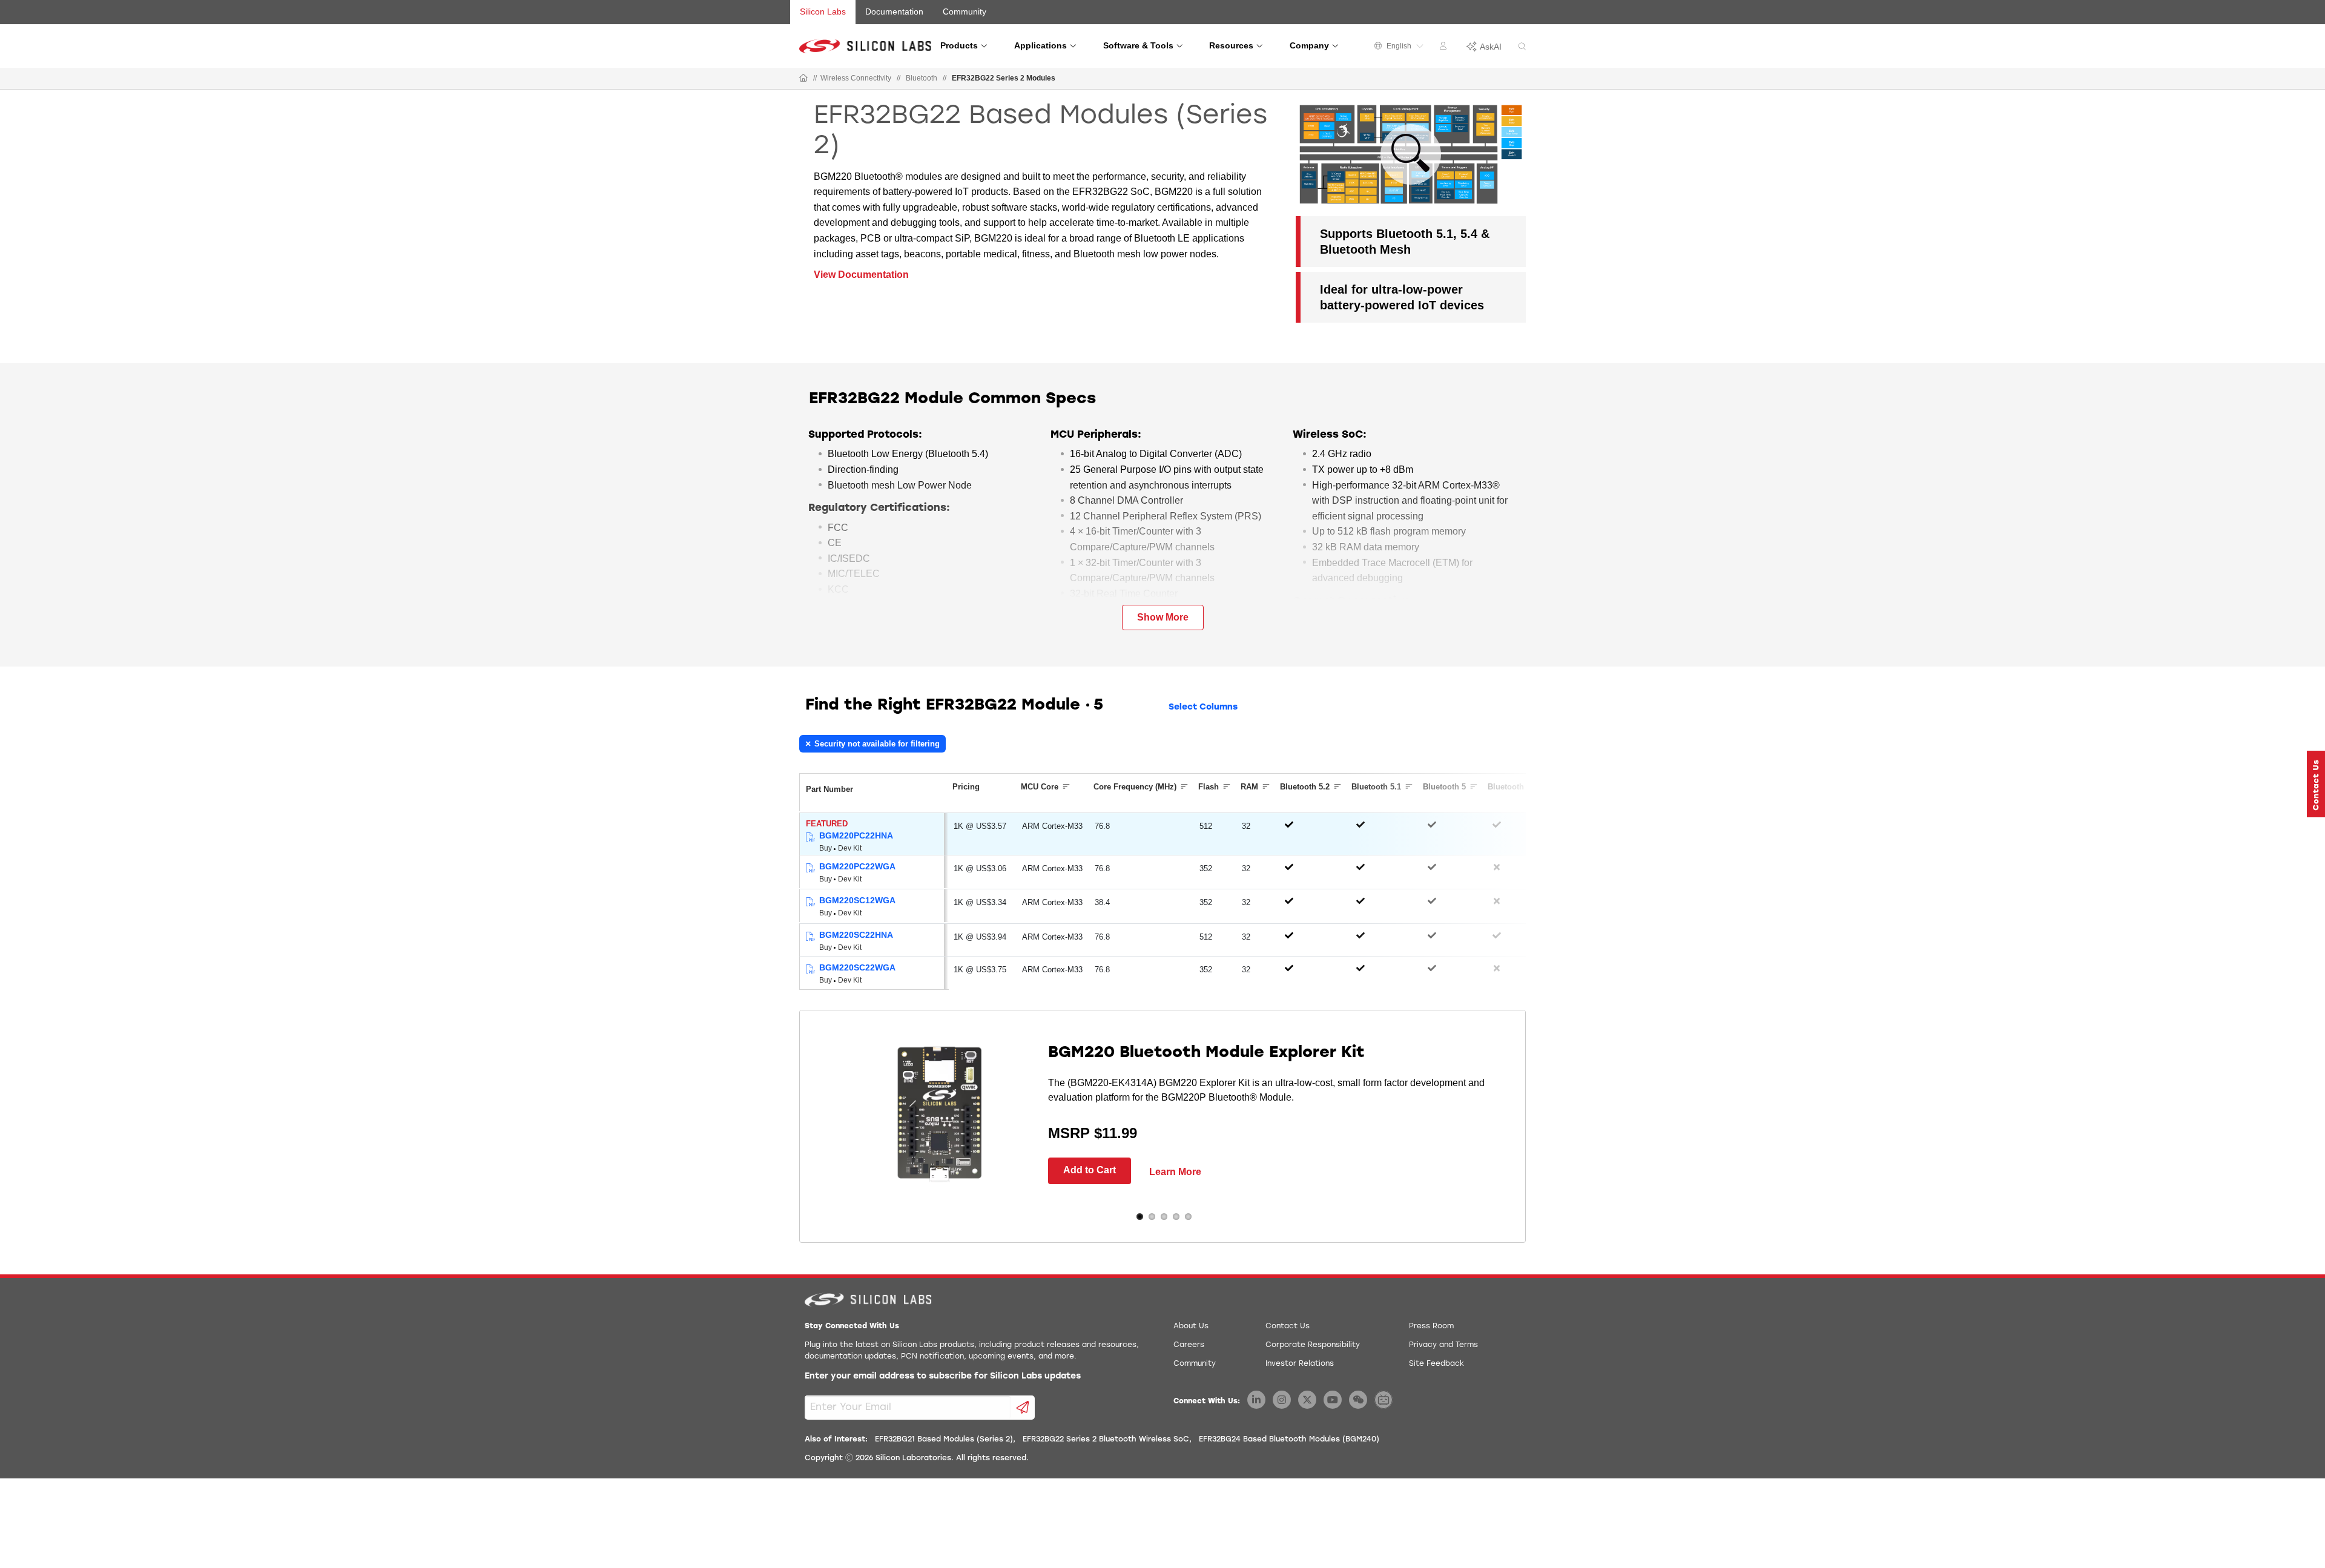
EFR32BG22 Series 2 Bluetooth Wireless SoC (1106, 1440)
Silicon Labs (823, 12)
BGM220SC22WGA (857, 967)
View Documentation (861, 275)
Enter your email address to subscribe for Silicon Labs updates (943, 1376)
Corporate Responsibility (1313, 1345)
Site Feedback (1436, 1364)
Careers (1189, 1345)
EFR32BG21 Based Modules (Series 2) (944, 1440)
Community (965, 12)
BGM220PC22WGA (857, 866)
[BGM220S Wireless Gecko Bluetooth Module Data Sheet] (810, 902)
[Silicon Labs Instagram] (1282, 1400)
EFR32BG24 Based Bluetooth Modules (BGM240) (1289, 1440)
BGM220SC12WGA (857, 900)
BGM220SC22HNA (856, 935)
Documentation (894, 12)
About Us (1191, 1326)
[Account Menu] (1445, 48)
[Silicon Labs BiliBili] (1383, 1400)
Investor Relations (1300, 1364)
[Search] (1522, 47)
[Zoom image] (1411, 154)
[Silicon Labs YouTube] (1333, 1400)
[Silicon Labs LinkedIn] (1256, 1400)
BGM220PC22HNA (856, 835)
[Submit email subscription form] (1023, 1408)
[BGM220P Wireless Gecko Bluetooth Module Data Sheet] (810, 838)
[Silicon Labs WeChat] (1358, 1400)
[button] (2316, 784)
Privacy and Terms (1443, 1345)
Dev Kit (850, 848)
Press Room (1431, 1326)
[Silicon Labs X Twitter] (1307, 1400)
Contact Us (1288, 1326)
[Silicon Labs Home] (803, 79)
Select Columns (1203, 707)
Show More (1163, 617)
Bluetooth (922, 78)
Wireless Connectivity (856, 78)
